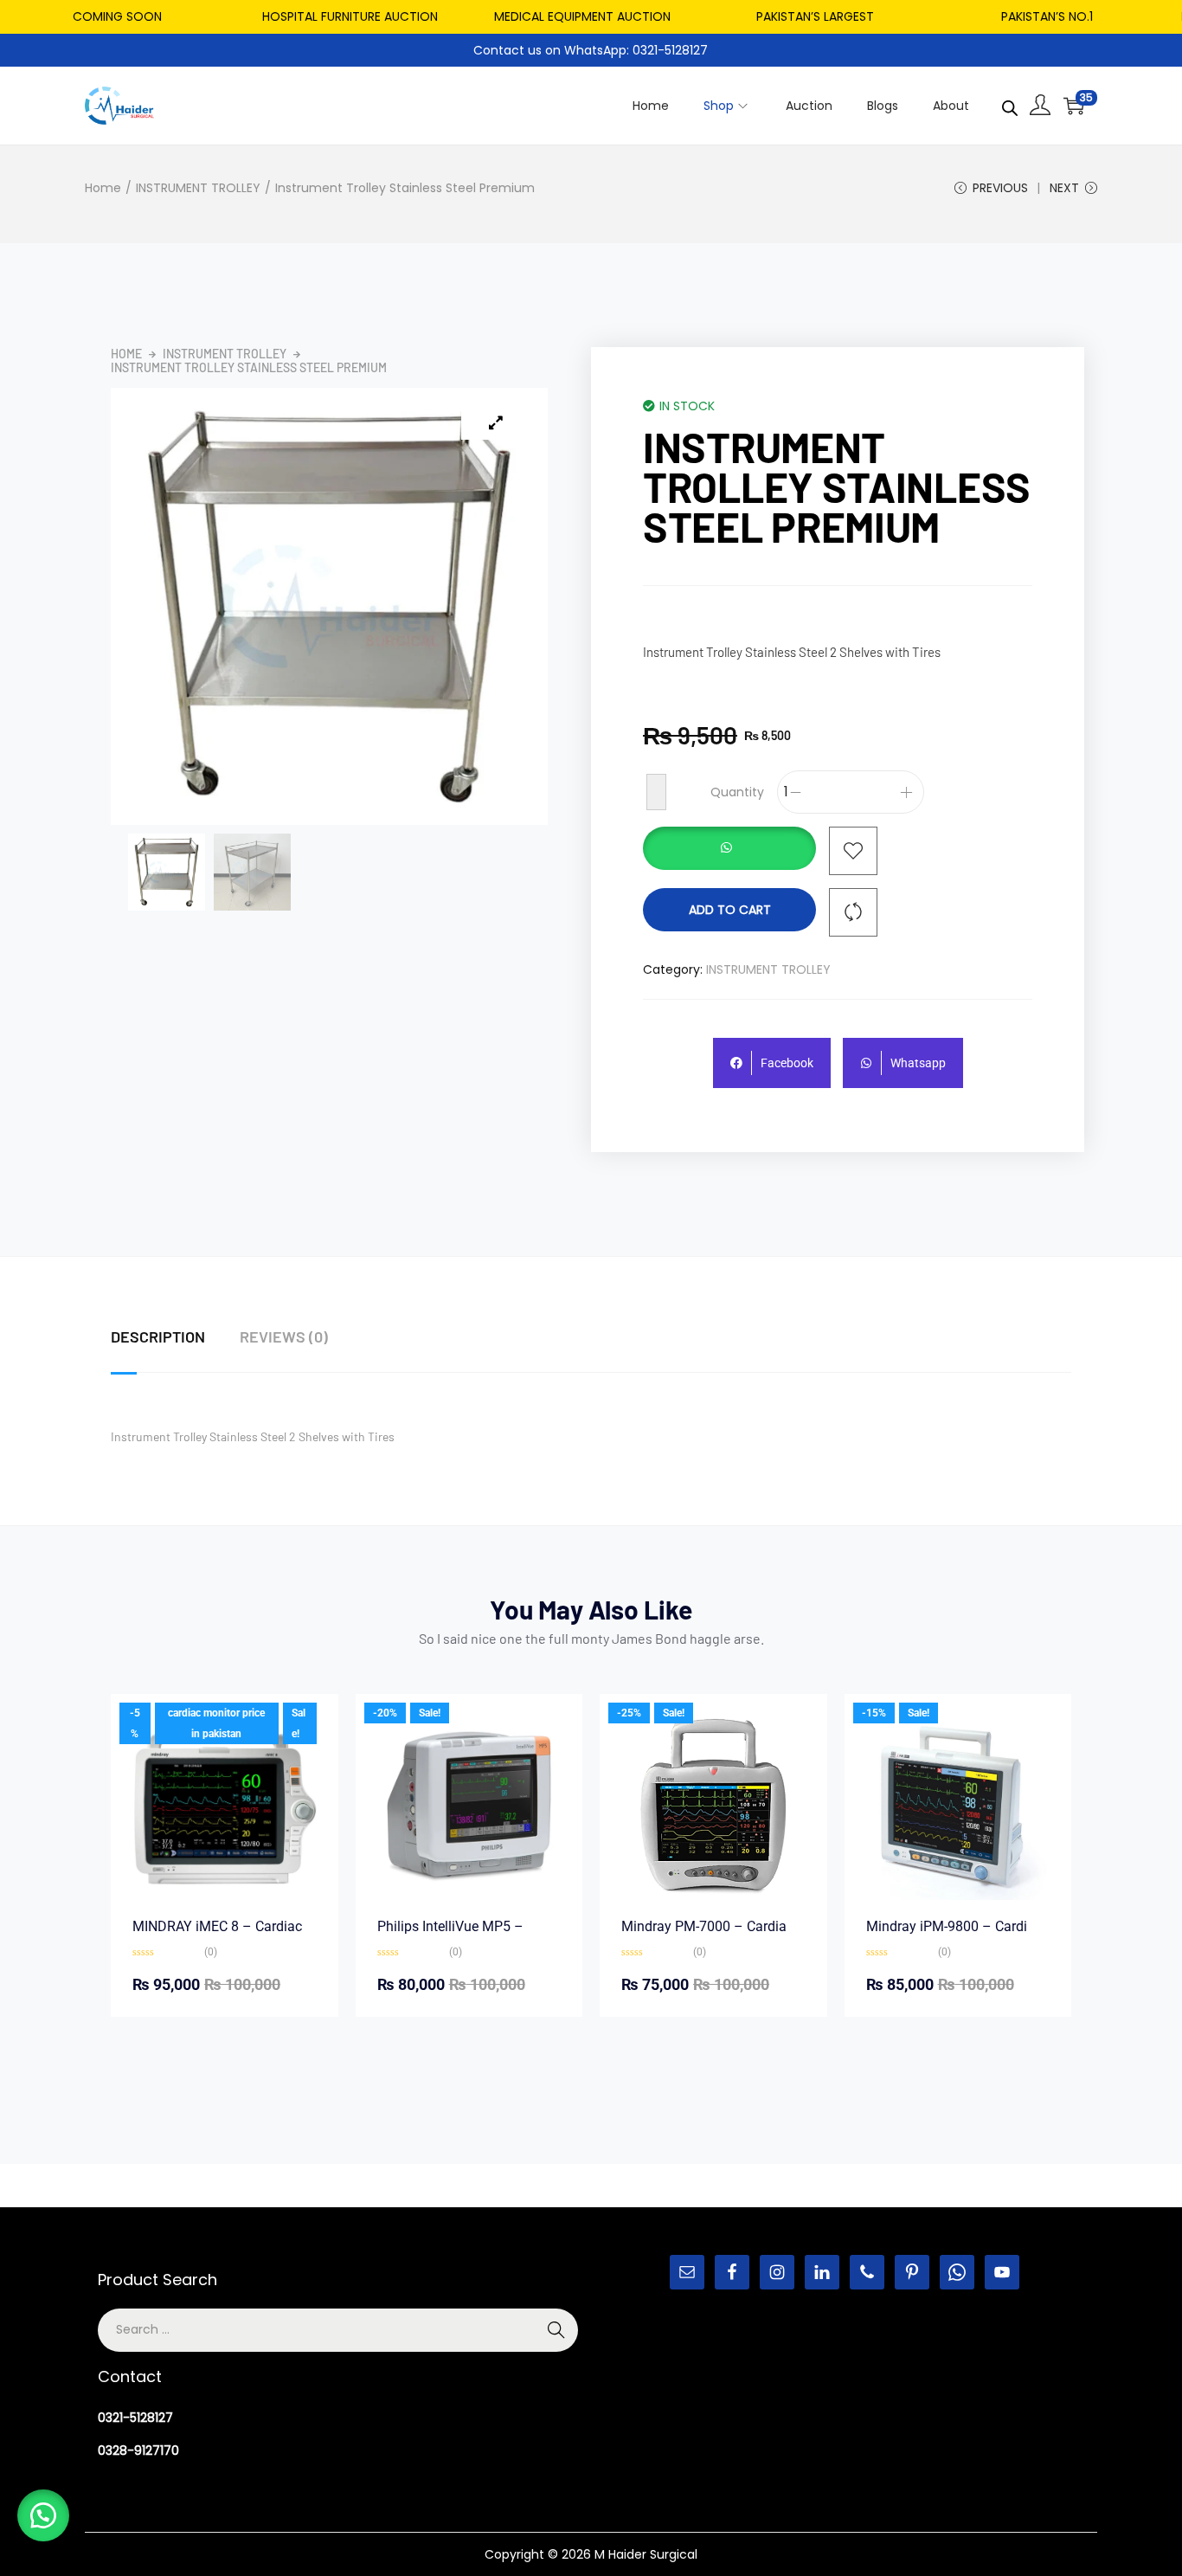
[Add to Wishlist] (656, 792)
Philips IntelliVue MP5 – (450, 1926)
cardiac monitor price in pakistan (216, 1723)
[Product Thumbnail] (496, 422)
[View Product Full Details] (225, 1806)
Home (103, 188)
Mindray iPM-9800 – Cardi (947, 1926)
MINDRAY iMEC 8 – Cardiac (217, 1926)
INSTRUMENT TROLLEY (198, 188)
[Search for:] (338, 2329)
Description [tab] (158, 1336)
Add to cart (730, 910)
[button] (729, 851)
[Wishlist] (853, 851)
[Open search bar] (1010, 105)
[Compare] (853, 912)
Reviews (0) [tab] (284, 1336)
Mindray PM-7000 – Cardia (704, 1926)
